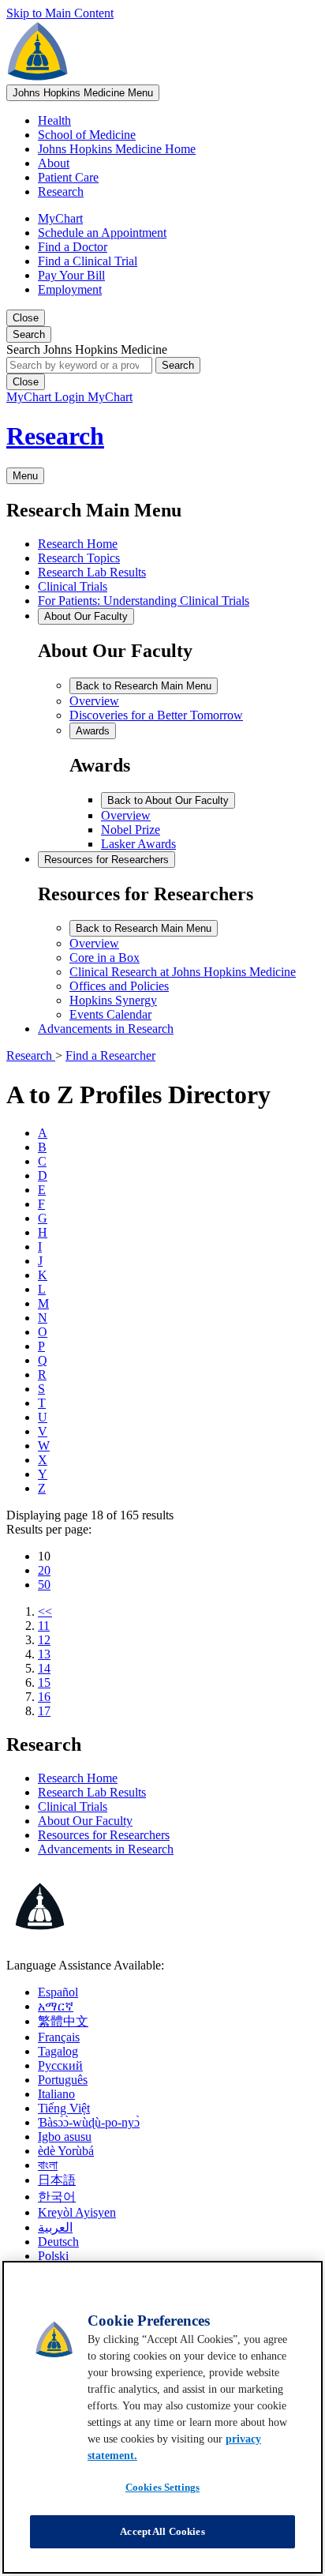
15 (44, 1682)
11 (44, 1626)
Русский (60, 2065)
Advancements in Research (106, 1849)
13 (44, 1654)
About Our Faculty (85, 1821)
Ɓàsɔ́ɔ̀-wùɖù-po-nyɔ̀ (89, 2122)
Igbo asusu (65, 2137)
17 (44, 1711)
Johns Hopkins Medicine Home (117, 149)
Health (54, 120)
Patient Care (68, 177)
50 (44, 1585)
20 (44, 1570)
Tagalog (58, 2051)
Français (59, 2037)
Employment (70, 289)
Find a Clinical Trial (88, 261)
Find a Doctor (73, 247)
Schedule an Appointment (102, 233)
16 (44, 1697)
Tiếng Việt (64, 2108)
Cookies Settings (162, 2487)
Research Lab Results (92, 1792)
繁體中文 (63, 2021)
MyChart (60, 218)
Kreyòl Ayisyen (77, 2212)
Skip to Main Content (60, 13)
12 (44, 1640)
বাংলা (48, 2165)
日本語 (57, 2180)
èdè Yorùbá (66, 2151)
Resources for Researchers (104, 1835)
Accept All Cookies (162, 2531)
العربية (55, 2227)
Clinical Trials (73, 1806)
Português (63, 2080)
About (54, 163)
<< (45, 1611)
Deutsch (58, 2242)
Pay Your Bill (71, 275)
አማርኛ (56, 2006)
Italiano (56, 2094)
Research (61, 192)
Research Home (78, 1778)
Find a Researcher (110, 1055)
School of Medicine (87, 135)
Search (178, 365)
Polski (53, 2256)
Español (58, 1992)
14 (44, 1668)
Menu (83, 93)
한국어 (57, 2197)
